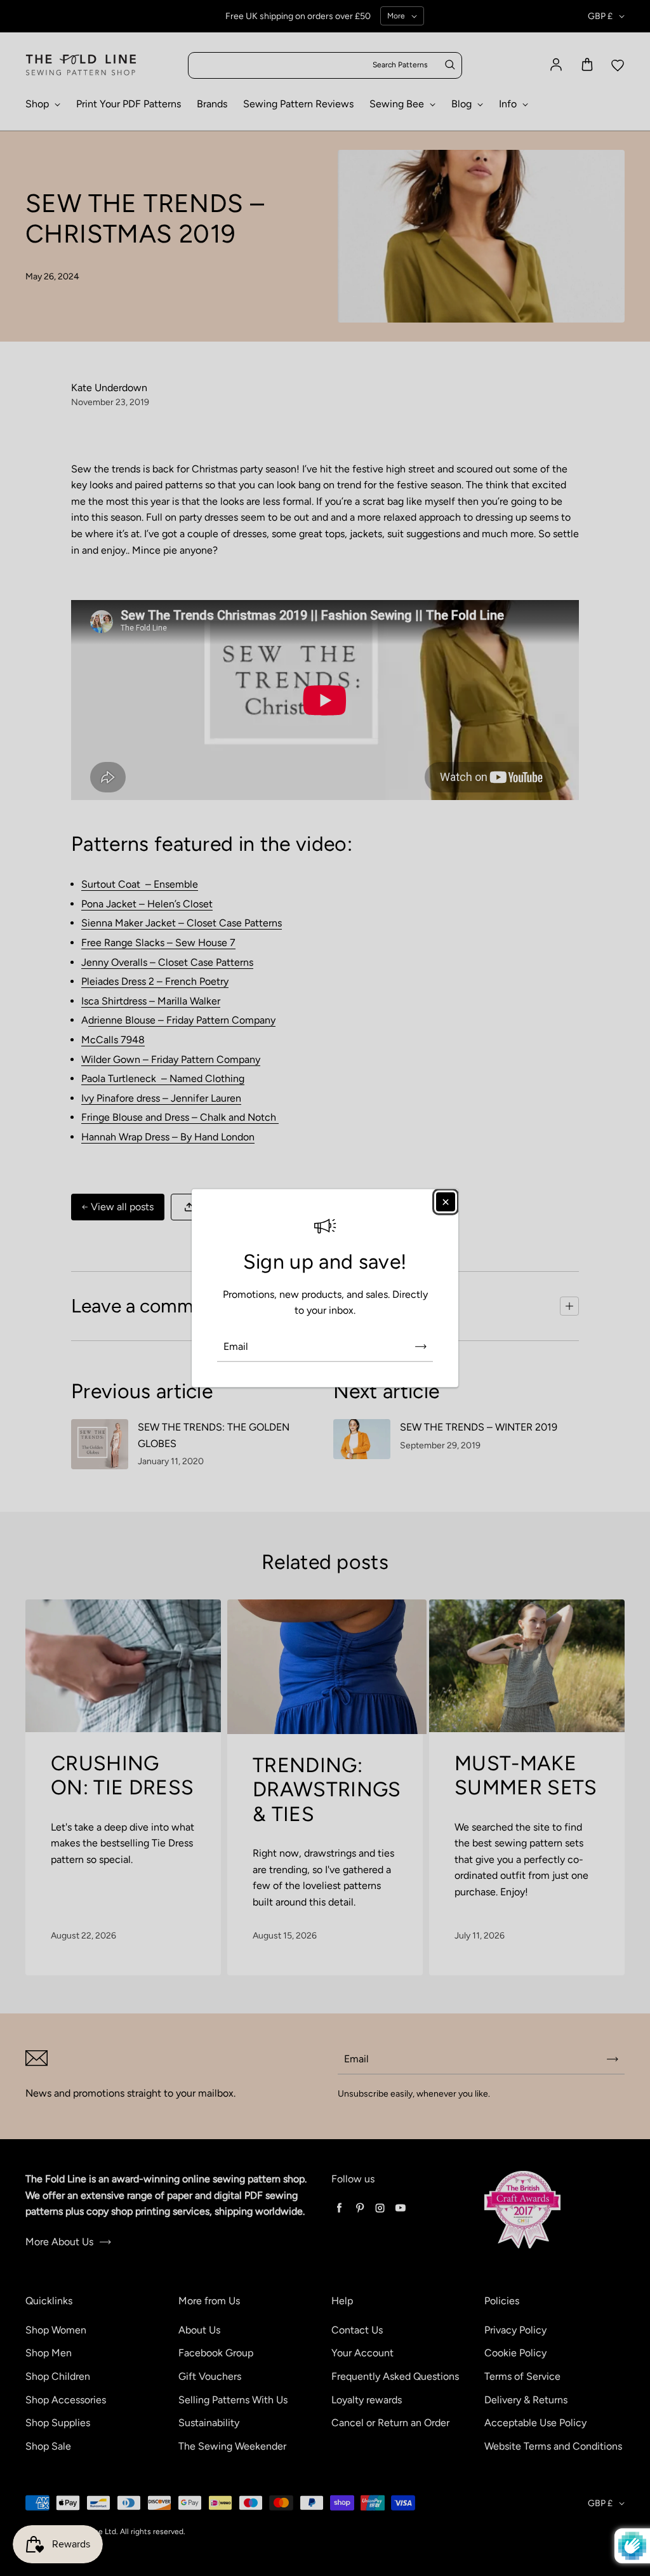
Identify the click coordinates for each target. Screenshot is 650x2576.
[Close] (446, 1201)
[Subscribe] (421, 1347)
